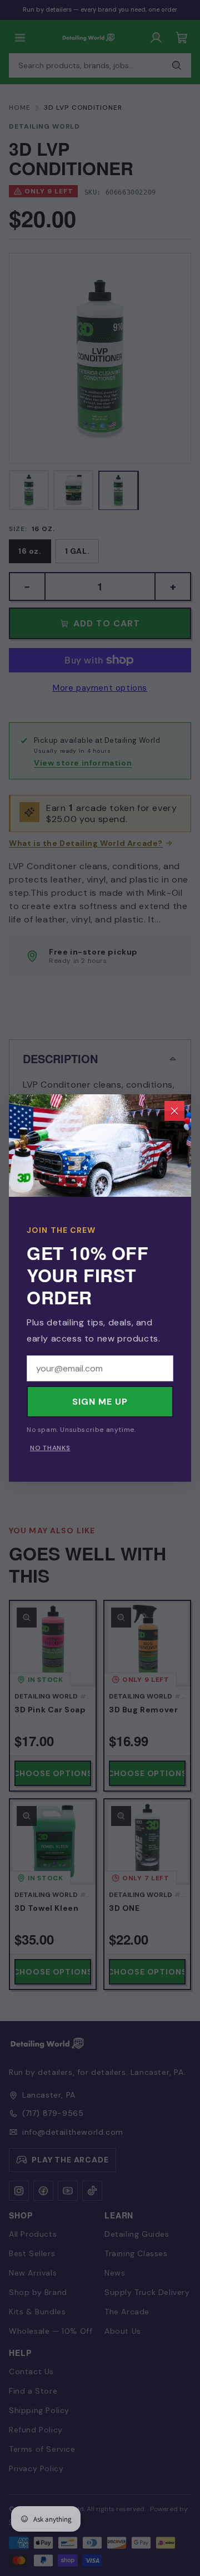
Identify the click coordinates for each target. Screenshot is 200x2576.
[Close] (174, 1111)
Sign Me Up (100, 1402)
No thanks (50, 1448)
